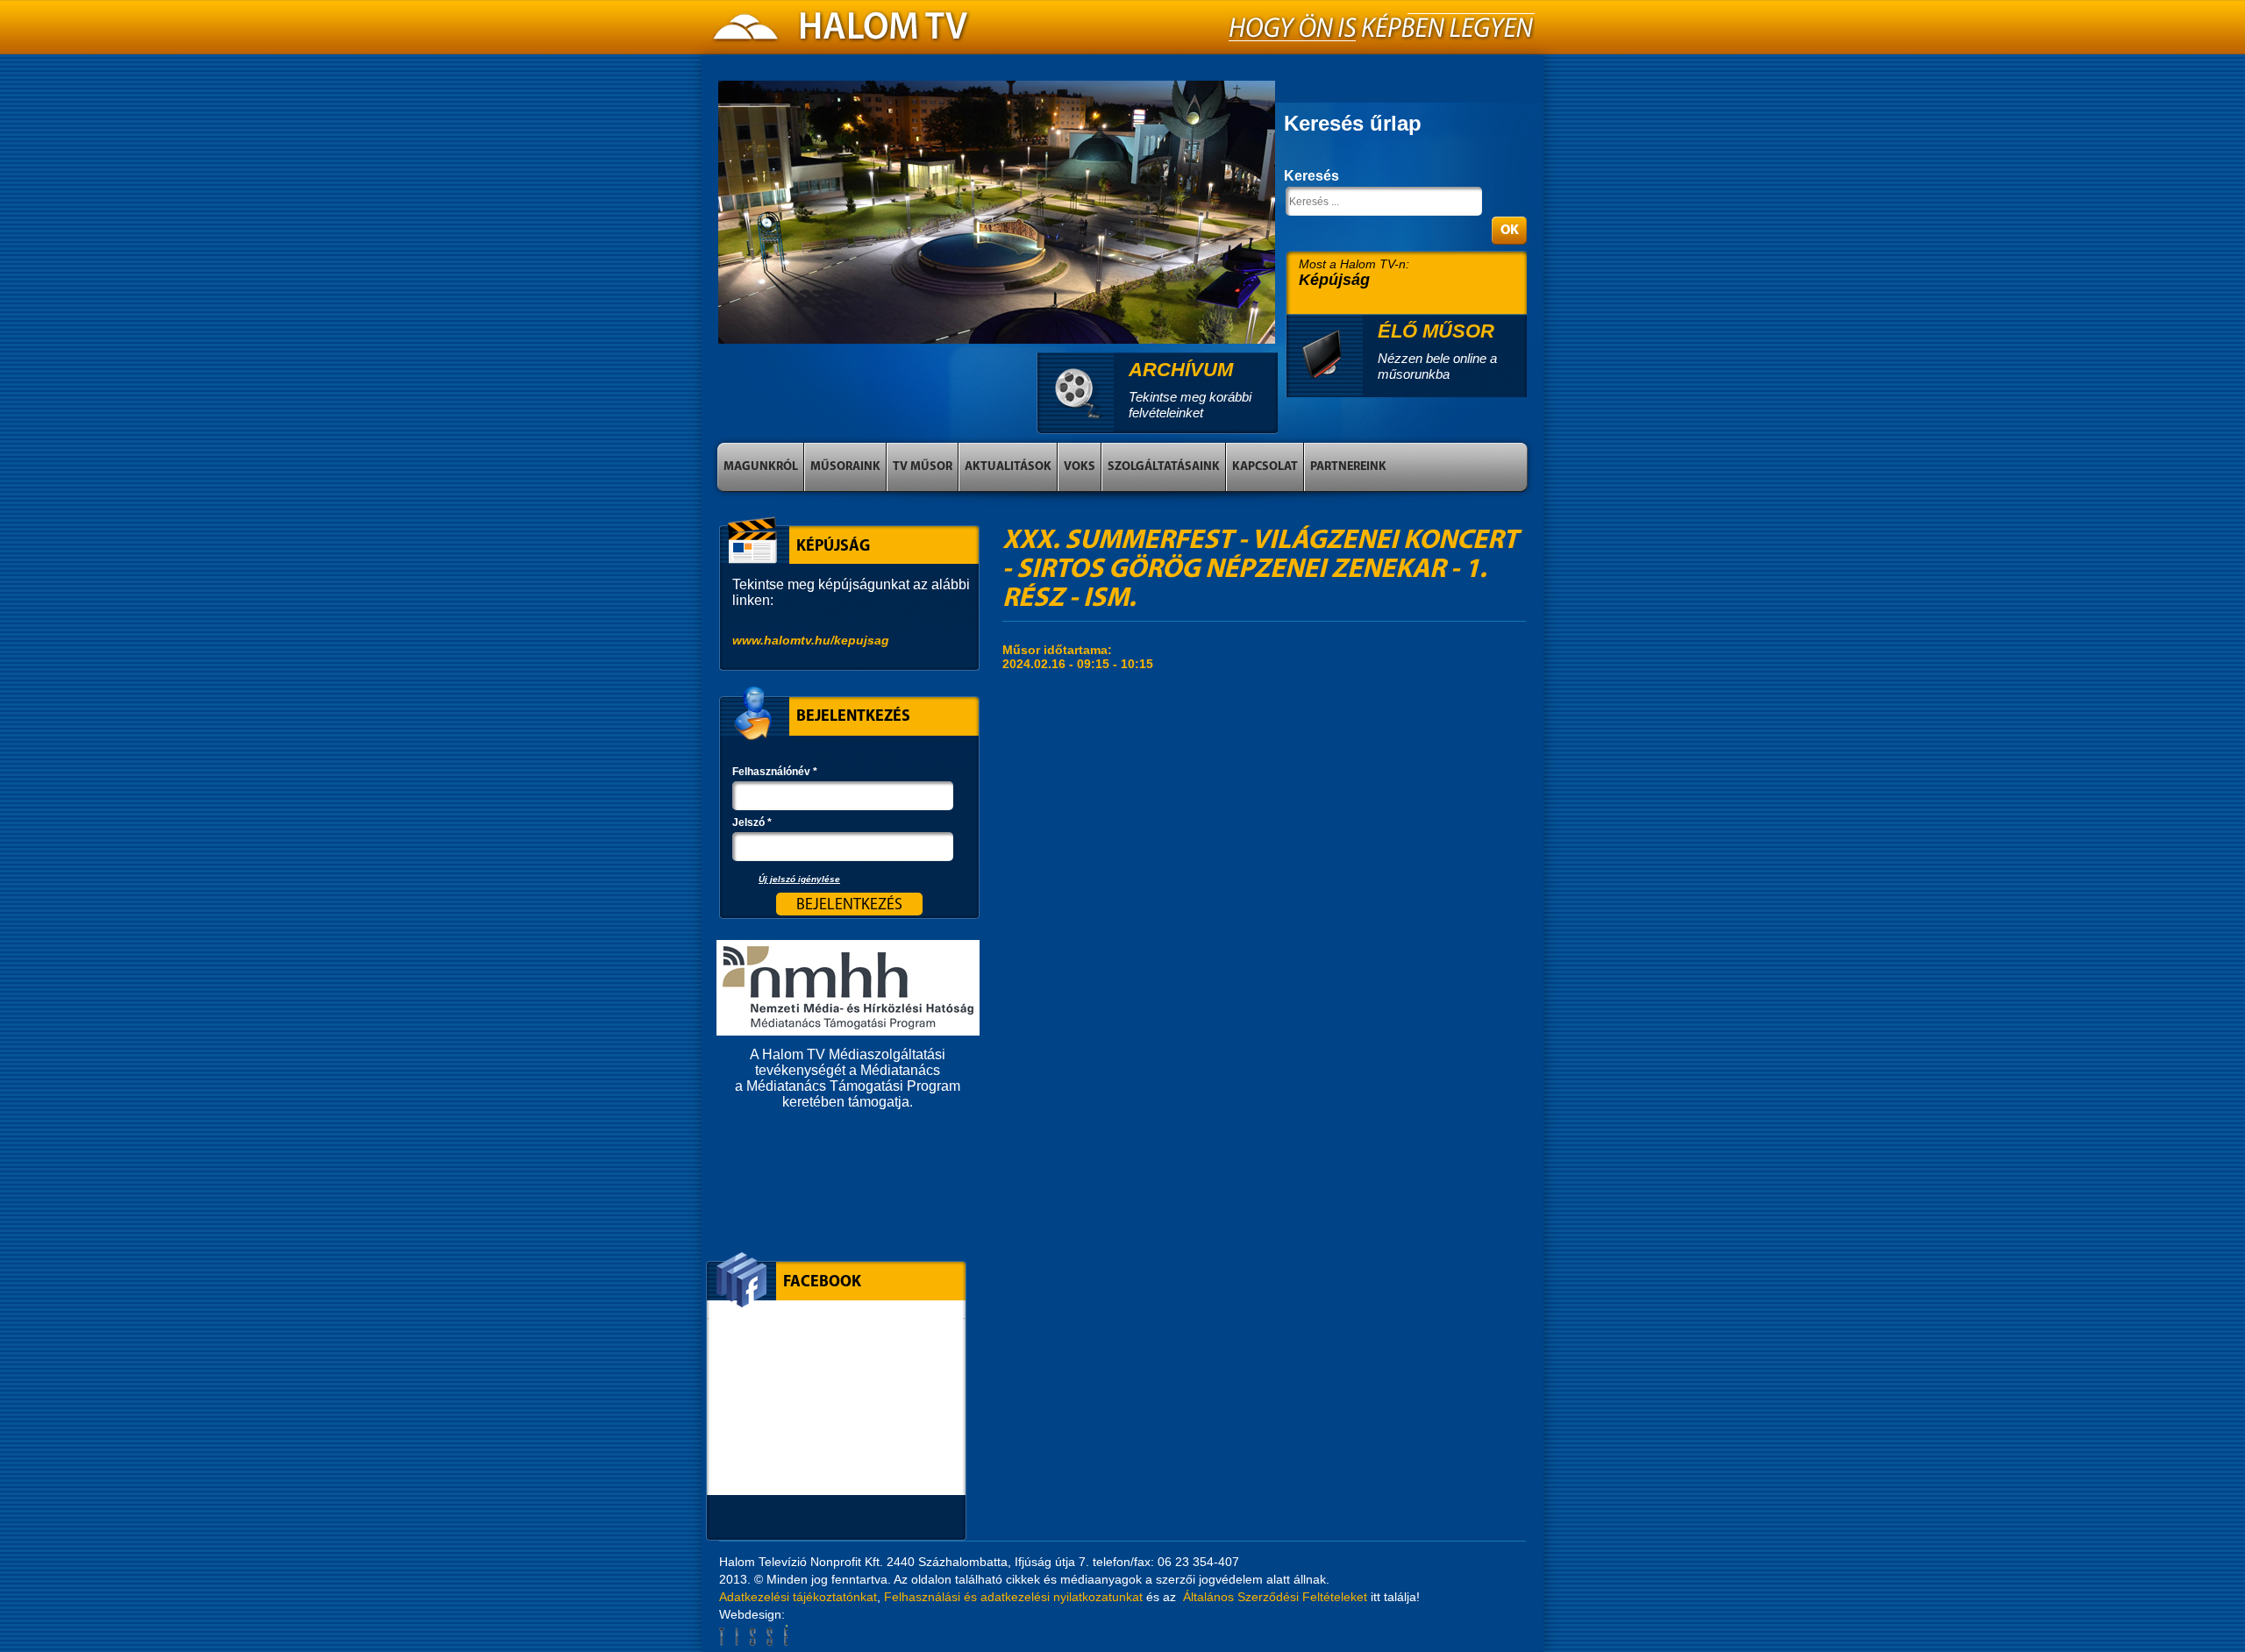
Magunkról (761, 467)
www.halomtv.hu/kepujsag (811, 640)
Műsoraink (845, 467)
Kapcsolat (1265, 467)
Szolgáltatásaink (1164, 467)
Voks (1080, 467)
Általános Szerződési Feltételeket (1275, 1597)
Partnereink (1348, 467)
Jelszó (752, 822)
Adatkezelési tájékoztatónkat (798, 1597)
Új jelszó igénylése (799, 879)
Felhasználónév (775, 772)
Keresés (1311, 176)
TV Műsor (923, 467)
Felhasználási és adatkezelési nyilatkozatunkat (1013, 1597)
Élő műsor (1436, 331)
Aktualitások (1008, 467)
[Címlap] (842, 32)
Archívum (1181, 370)
